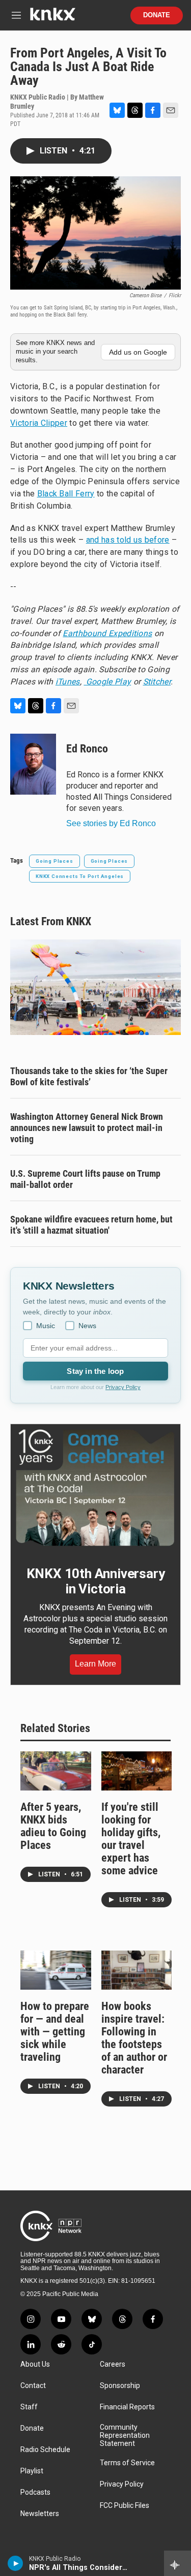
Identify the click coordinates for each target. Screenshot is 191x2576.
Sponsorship (120, 2386)
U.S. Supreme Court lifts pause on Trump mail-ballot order (85, 1179)
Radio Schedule (45, 2450)
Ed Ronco (87, 749)
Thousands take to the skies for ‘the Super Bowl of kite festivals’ (89, 1076)
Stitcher (157, 682)
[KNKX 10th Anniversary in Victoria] (95, 1488)
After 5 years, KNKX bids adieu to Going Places (53, 1826)
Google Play (107, 682)
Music (46, 1326)
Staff (29, 2407)
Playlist (32, 2471)
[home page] (52, 18)
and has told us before (128, 540)
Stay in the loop (95, 1371)
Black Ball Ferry (66, 494)
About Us (35, 2364)
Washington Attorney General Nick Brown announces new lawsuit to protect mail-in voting (87, 1128)
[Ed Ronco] (33, 764)
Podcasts (35, 2492)
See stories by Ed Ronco (111, 823)
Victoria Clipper (39, 423)
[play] (16, 2563)
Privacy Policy (123, 1387)
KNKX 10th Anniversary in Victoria (96, 1581)
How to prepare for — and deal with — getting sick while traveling (55, 2032)
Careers (113, 2364)
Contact (33, 2386)
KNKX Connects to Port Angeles (80, 876)
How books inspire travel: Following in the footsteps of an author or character (134, 2038)
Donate (157, 15)
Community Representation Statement (125, 2436)
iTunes (68, 682)
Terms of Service (127, 2463)
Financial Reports (127, 2407)
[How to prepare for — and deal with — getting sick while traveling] (56, 1970)
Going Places (54, 861)
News (87, 1326)
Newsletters (40, 2514)
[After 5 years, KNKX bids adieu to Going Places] (56, 1771)
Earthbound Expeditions (107, 633)
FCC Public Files (125, 2506)
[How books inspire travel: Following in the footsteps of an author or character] (137, 1970)
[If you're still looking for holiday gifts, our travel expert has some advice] (137, 1771)
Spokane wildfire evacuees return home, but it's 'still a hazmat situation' (91, 1225)
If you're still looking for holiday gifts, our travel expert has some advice (131, 1839)
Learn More (95, 1664)
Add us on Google (138, 352)
